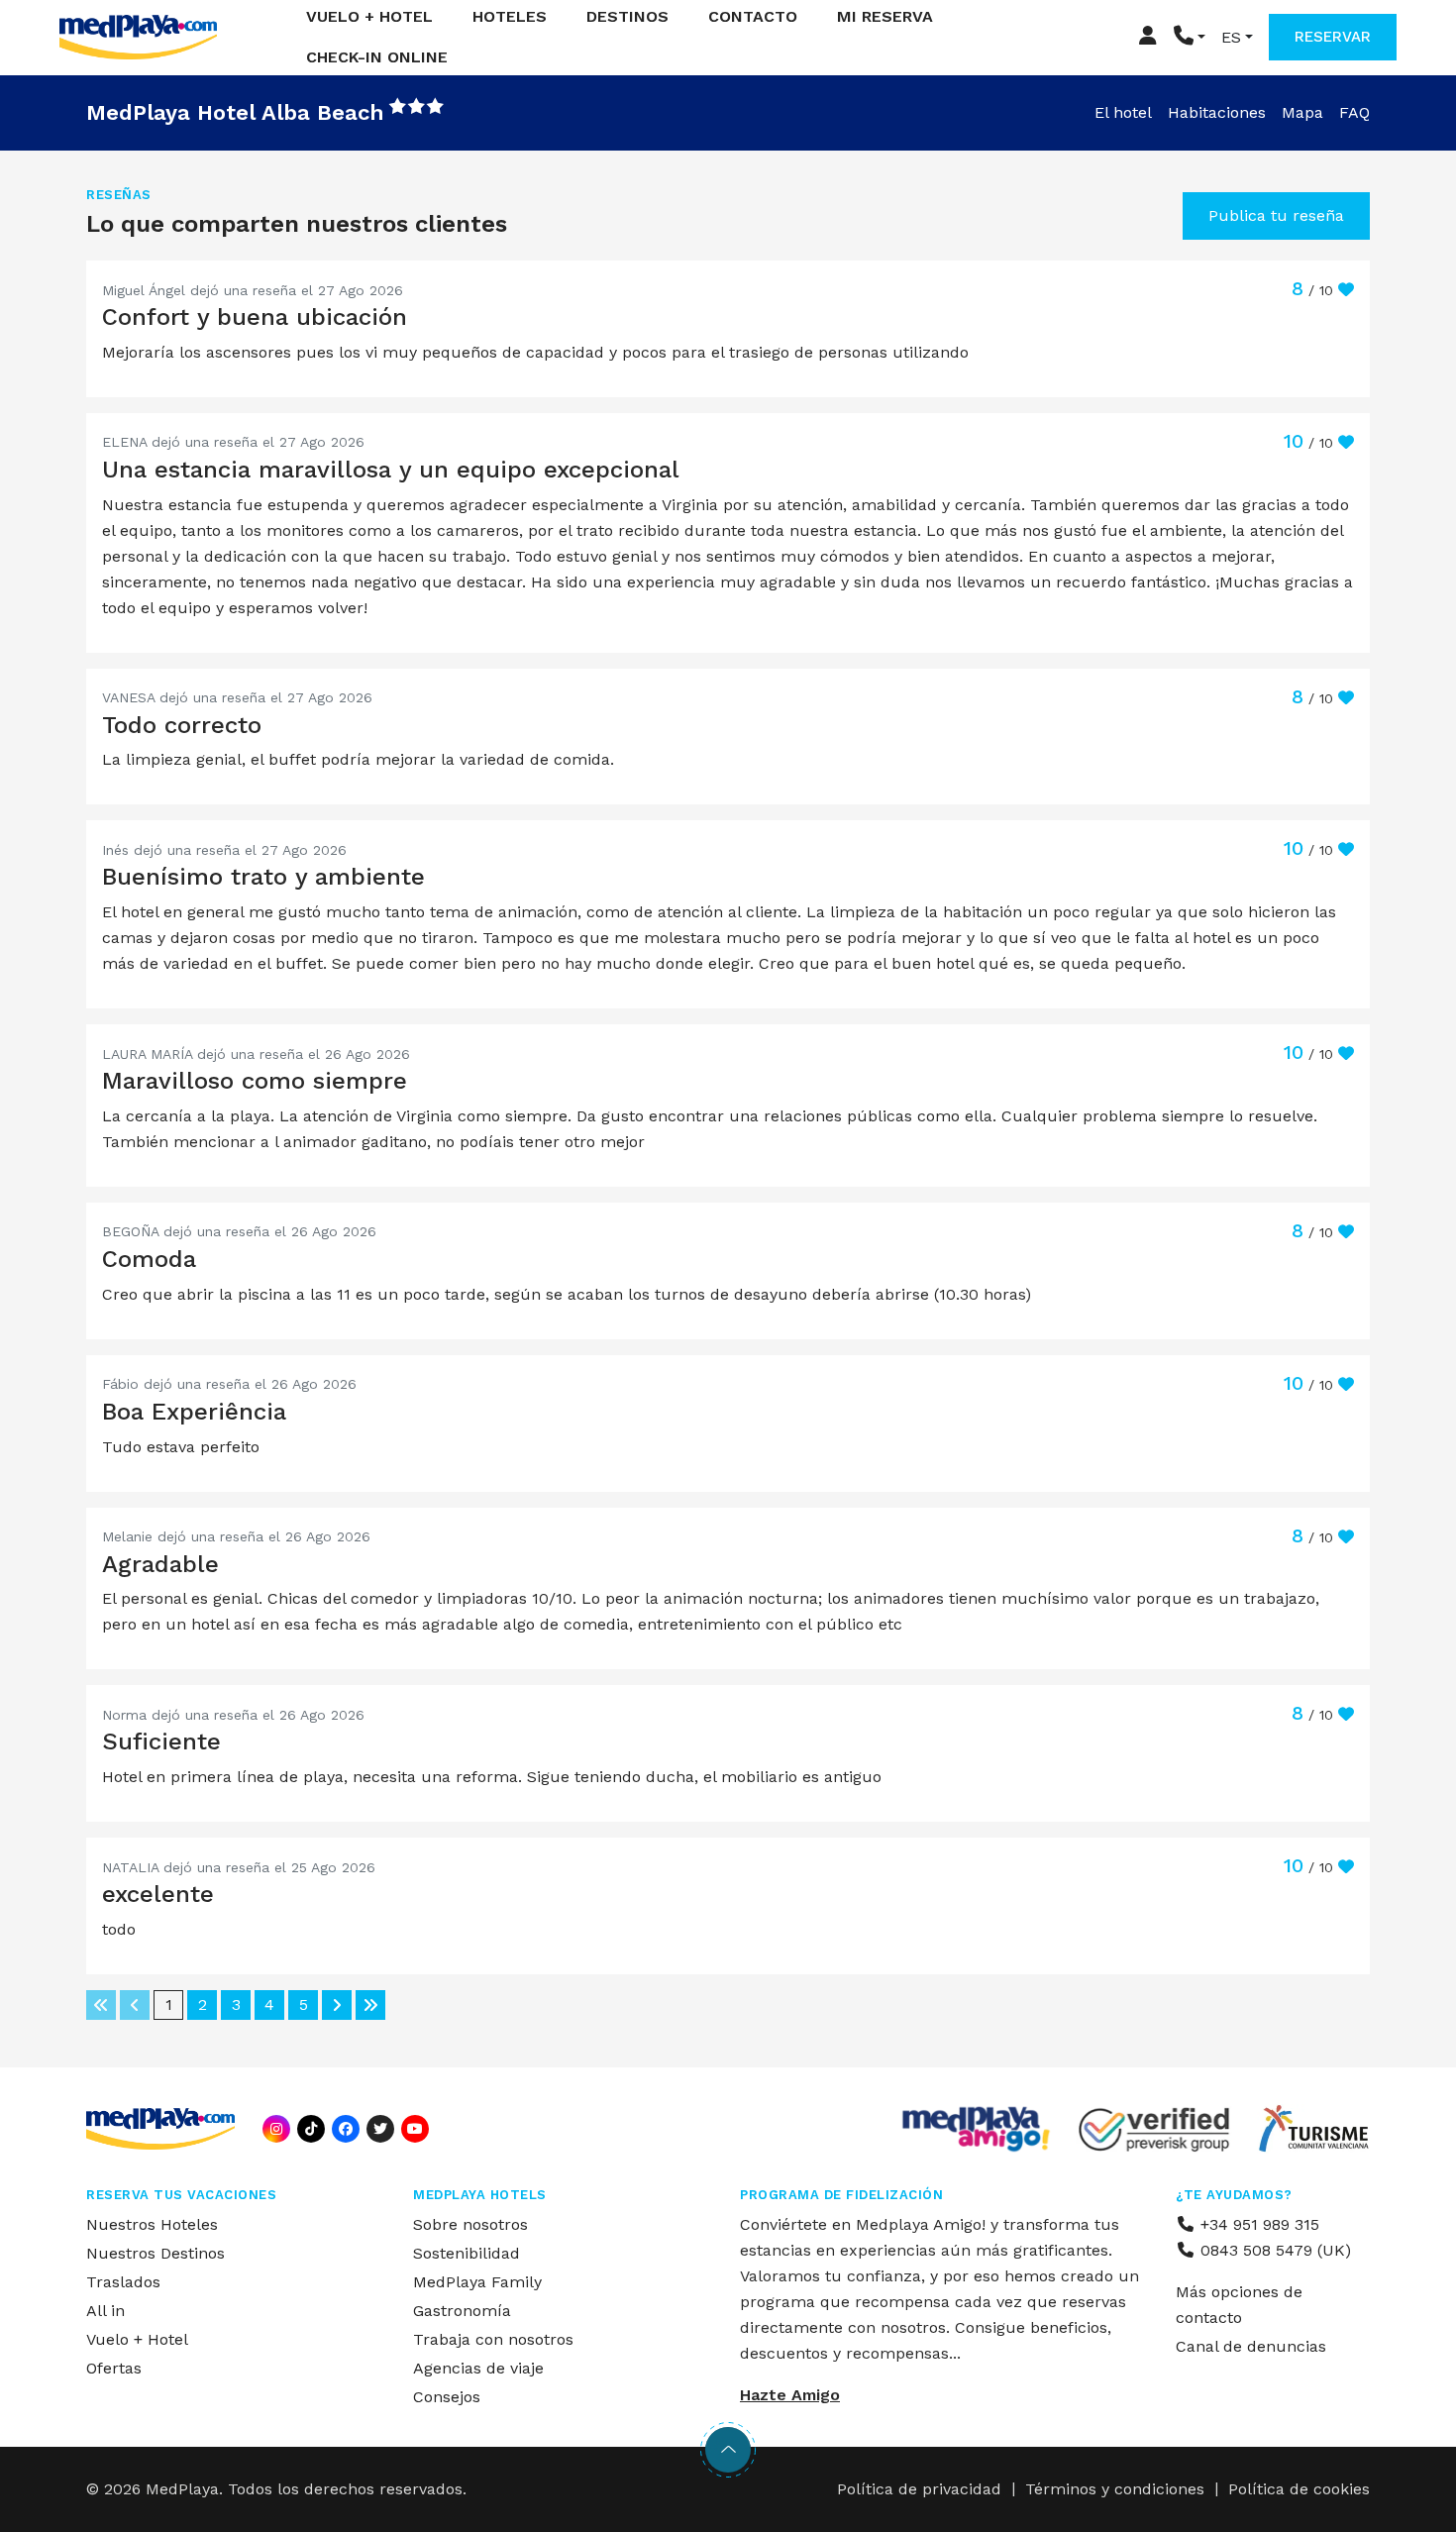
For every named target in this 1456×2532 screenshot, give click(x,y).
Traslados (123, 2282)
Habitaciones (1217, 112)
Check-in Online (377, 57)
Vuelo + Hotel (137, 2339)
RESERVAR (1333, 37)
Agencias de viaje (478, 2368)
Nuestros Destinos (156, 2253)
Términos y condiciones (1115, 2489)
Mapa (1302, 112)
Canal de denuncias (1251, 2346)
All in (105, 2311)
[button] (1190, 37)
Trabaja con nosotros (493, 2339)
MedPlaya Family (477, 2282)
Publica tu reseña (1276, 215)
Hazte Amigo (790, 2395)
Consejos (447, 2397)
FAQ (1354, 112)
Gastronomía (462, 2311)
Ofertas (114, 2368)
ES (1231, 37)
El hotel (1123, 112)
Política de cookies (1299, 2489)
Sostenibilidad (467, 2253)
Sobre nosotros (470, 2224)
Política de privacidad (919, 2489)
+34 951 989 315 (1257, 2224)
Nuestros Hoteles (152, 2224)
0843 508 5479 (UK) (1273, 2250)
